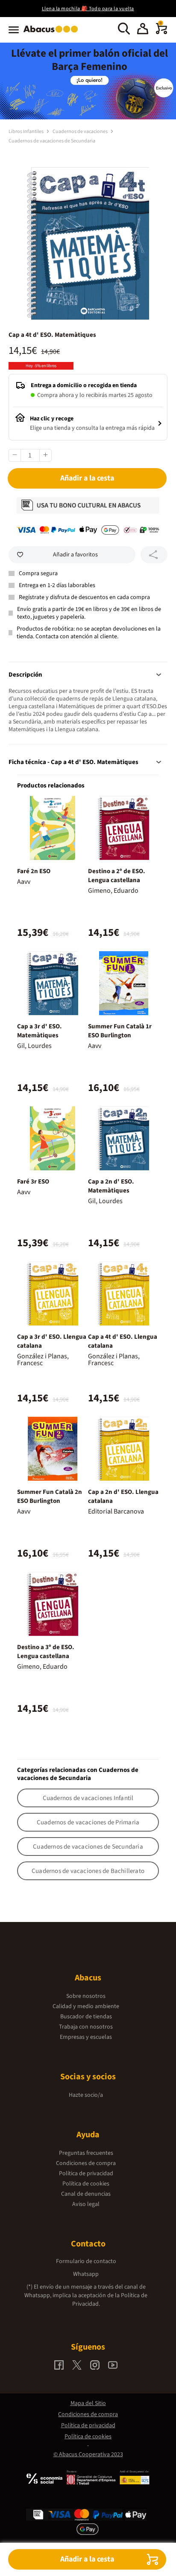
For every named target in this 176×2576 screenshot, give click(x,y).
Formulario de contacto (86, 2261)
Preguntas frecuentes (86, 2153)
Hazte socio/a (86, 2095)
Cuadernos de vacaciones (81, 132)
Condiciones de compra (86, 2163)
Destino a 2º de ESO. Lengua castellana (117, 876)
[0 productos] (161, 32)
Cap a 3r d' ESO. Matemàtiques (40, 1031)
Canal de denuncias (86, 2194)
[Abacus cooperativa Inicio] (53, 33)
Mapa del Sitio (88, 2403)
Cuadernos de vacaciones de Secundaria (52, 141)
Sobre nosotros (86, 1996)
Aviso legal (86, 2204)
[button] (143, 30)
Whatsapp (86, 2274)
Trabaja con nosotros (86, 2027)
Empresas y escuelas (86, 2037)
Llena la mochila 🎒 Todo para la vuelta (88, 9)
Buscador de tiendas (86, 2017)
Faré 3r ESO (33, 1182)
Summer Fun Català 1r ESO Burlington (120, 1031)
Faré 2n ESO (34, 871)
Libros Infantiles (26, 132)
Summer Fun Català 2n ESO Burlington (50, 1496)
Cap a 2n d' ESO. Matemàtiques (111, 1186)
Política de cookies (86, 2184)
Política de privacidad (86, 2174)
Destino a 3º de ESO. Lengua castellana (46, 1652)
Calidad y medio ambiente (86, 2006)
